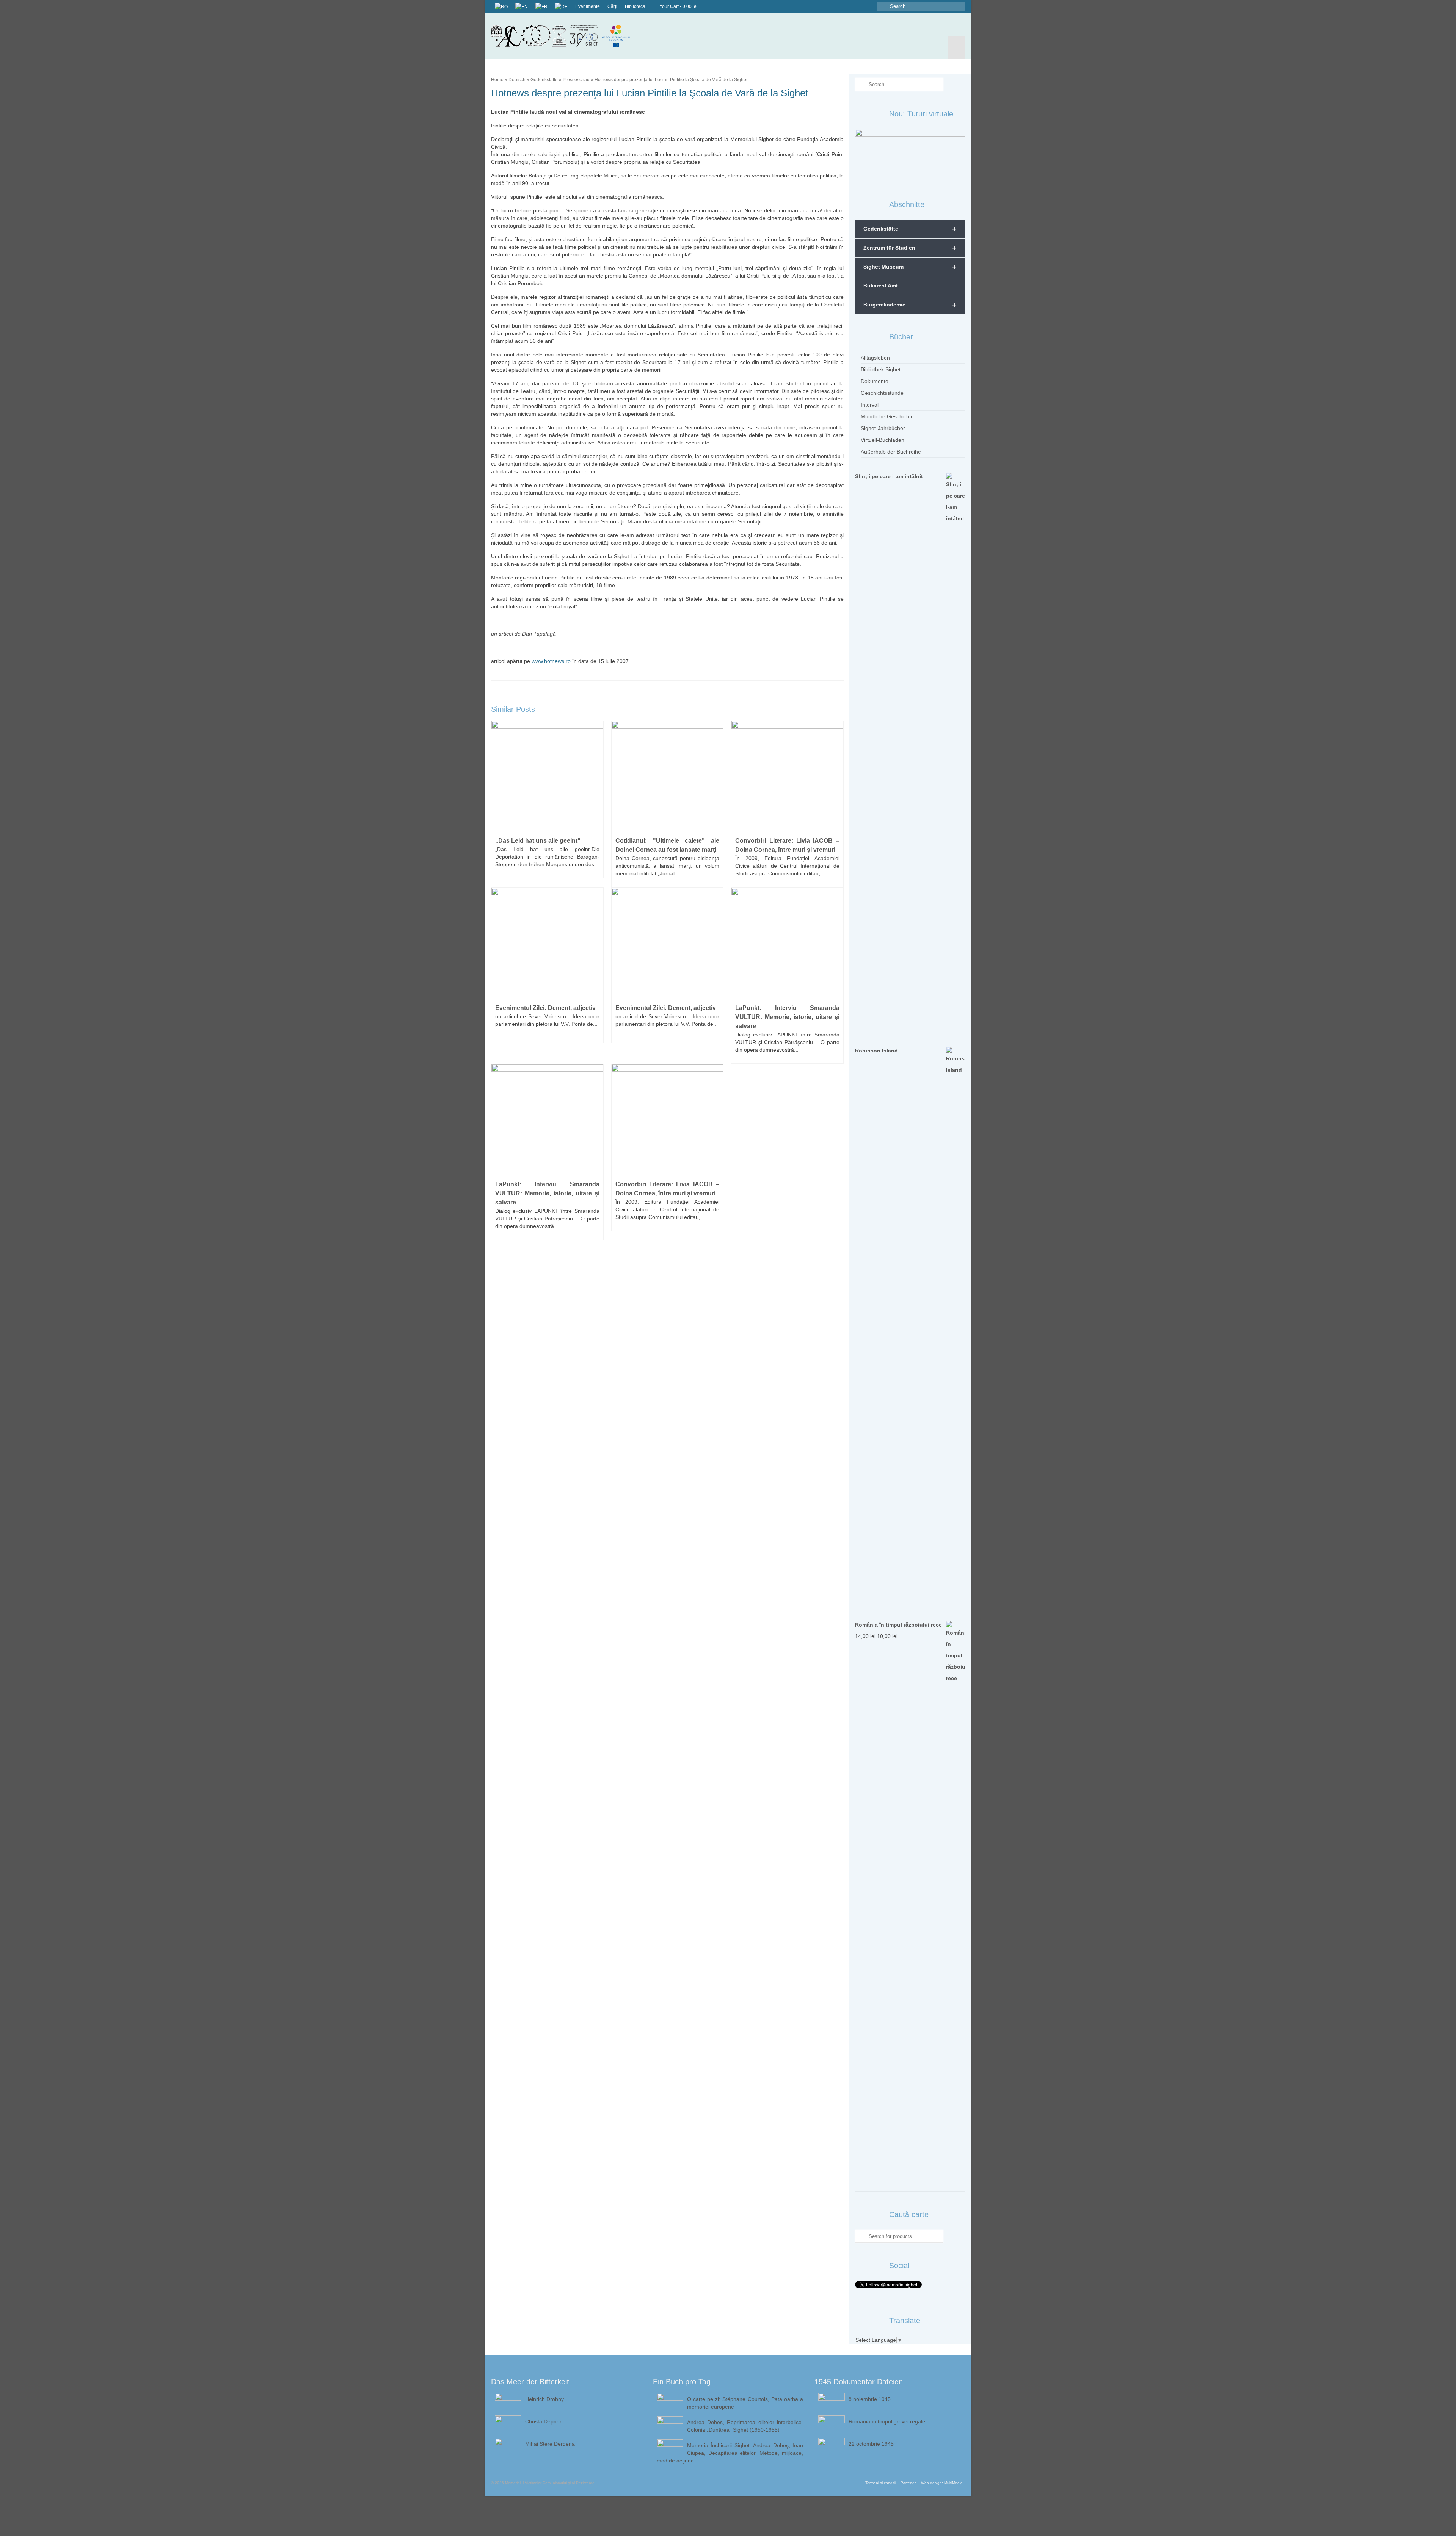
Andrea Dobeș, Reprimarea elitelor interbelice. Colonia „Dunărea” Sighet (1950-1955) (745, 2426)
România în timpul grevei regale (887, 2421)
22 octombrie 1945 (871, 2444)
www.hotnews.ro (551, 661)
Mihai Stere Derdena (550, 2444)
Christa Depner (543, 2421)
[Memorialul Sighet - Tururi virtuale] (910, 155)
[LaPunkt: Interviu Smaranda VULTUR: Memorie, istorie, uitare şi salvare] (787, 943)
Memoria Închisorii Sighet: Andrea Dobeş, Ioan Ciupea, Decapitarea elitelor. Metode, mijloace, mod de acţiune (730, 2453)
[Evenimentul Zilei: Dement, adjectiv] (547, 943)
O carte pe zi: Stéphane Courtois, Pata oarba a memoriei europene (745, 2403)
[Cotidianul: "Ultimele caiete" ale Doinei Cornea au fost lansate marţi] (668, 776)
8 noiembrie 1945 (870, 2399)
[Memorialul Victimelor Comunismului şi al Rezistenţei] (566, 36)
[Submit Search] (882, 6)
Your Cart (678, 6)
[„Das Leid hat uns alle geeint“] (547, 776)
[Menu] (956, 47)
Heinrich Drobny (544, 2399)
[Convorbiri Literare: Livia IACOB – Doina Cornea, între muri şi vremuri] (787, 776)
